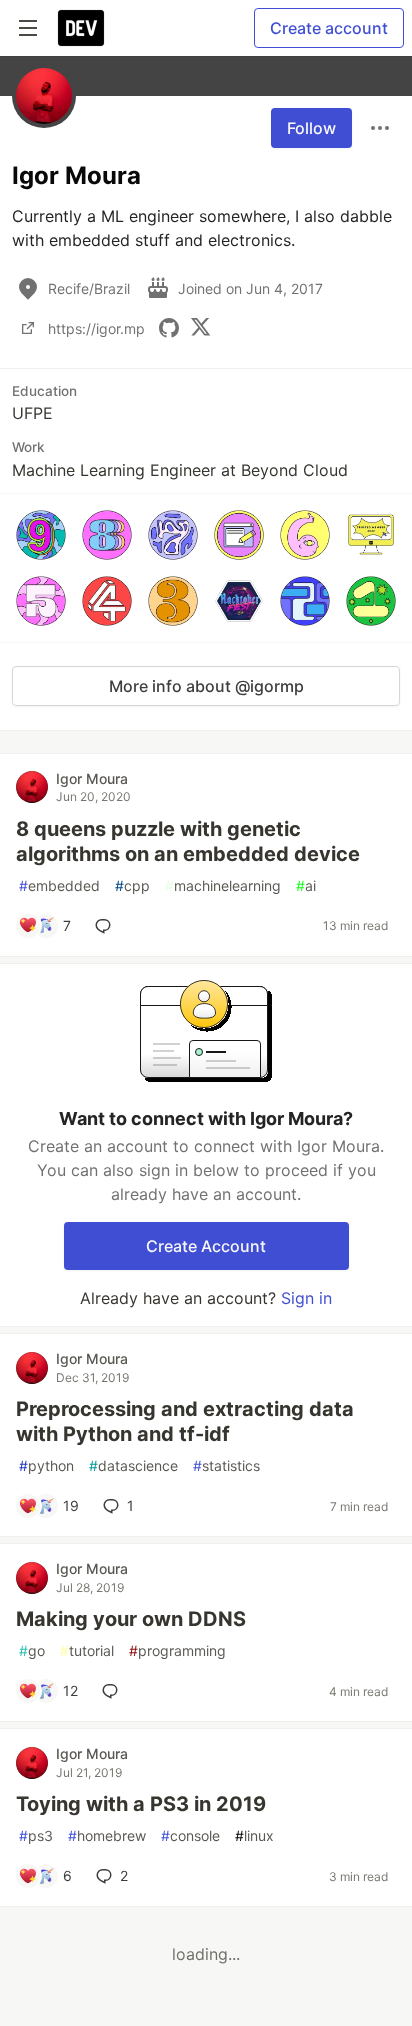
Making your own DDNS (131, 1619)
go (32, 1650)
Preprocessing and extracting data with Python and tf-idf (185, 1421)
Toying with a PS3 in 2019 (141, 1804)
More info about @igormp (206, 686)
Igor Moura (92, 778)
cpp (132, 885)
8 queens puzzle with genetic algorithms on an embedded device (188, 841)
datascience (133, 1465)
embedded (59, 885)
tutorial (87, 1650)
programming (177, 1650)
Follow (311, 128)
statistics (226, 1465)
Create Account (206, 1246)
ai (306, 885)
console (190, 1835)
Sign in (306, 1298)
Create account (329, 28)
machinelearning (223, 885)
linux (254, 1835)
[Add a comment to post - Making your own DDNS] (114, 1691)
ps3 (36, 1835)
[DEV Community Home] (81, 28)
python (46, 1465)
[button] (41, 535)
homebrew (107, 1835)
